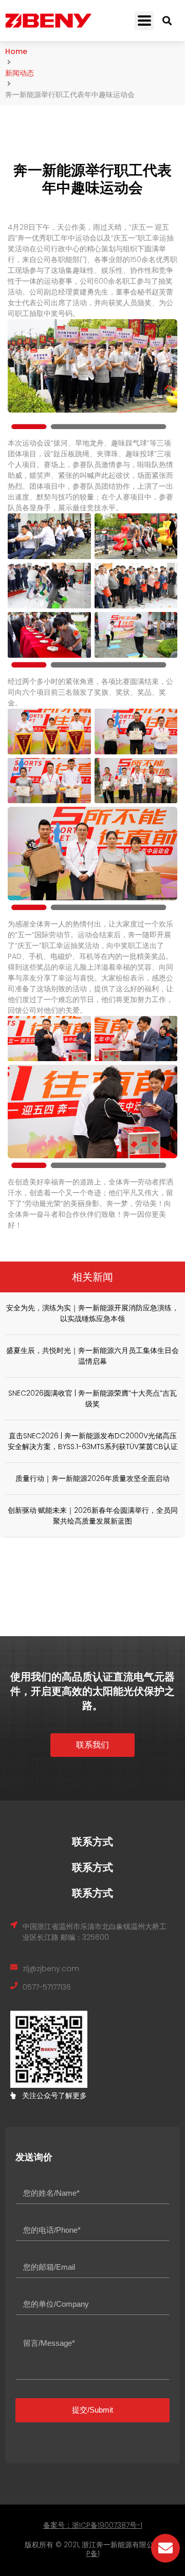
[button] (144, 21)
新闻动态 (20, 73)
